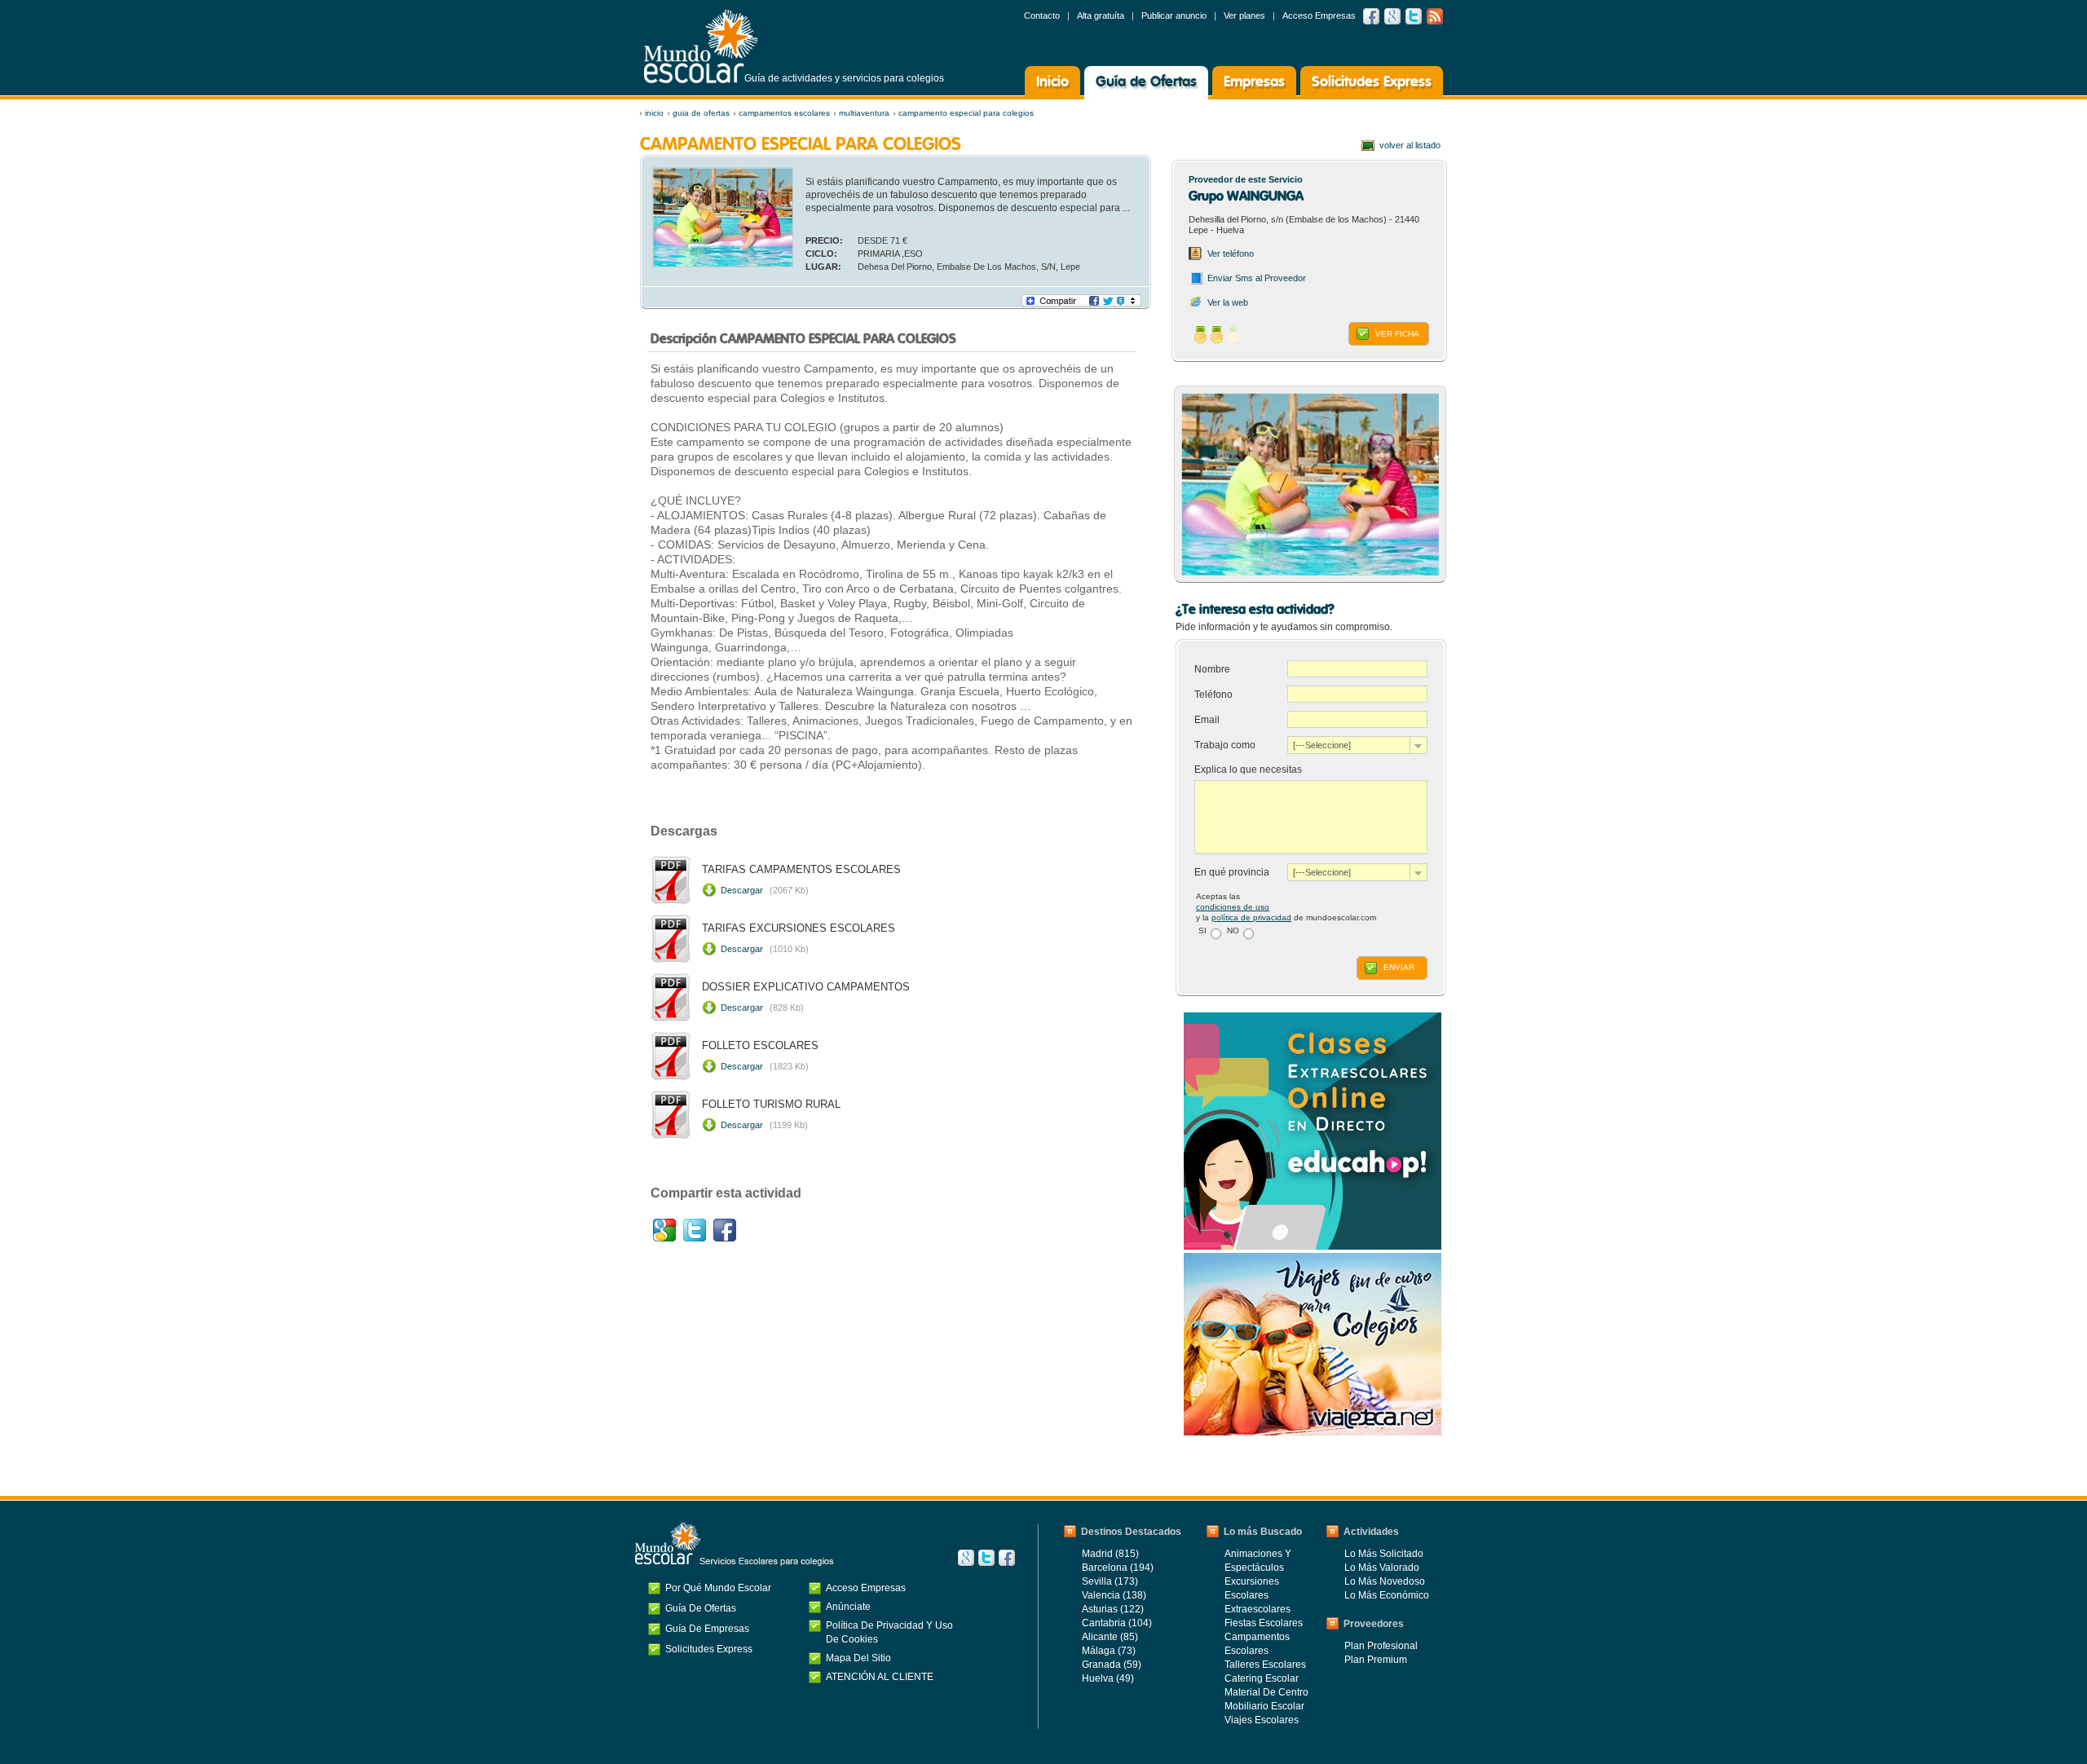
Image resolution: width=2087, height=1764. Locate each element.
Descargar (765, 890)
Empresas (1254, 82)
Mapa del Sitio (858, 1658)
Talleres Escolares (1265, 1665)
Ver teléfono (1231, 254)
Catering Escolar (1262, 1678)
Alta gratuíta (1101, 15)
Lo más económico (1387, 1595)
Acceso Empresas (1319, 15)
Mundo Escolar (701, 46)
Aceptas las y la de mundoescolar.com (1286, 907)
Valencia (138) (1114, 1595)
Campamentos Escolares (784, 113)
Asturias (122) (1113, 1609)
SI (1202, 931)
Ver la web (1228, 302)
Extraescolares (1257, 1609)
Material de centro (1266, 1692)
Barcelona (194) (1118, 1568)
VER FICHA (1397, 334)
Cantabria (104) (1117, 1623)
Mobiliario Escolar (1264, 1706)
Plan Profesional (1381, 1646)
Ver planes (1244, 15)
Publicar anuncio (1174, 15)
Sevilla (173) (1110, 1581)
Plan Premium (1376, 1660)
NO (1233, 931)
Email (1208, 720)
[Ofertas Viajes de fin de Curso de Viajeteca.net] (1313, 1432)
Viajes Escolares (1262, 1720)
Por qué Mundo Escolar (718, 1588)
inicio (654, 113)
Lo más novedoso (1385, 1581)
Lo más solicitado (1384, 1554)
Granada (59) (1112, 1665)
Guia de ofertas (701, 113)
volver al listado (1410, 145)
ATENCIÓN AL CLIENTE (880, 1677)
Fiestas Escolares (1264, 1623)
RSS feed (1435, 16)
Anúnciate (848, 1607)
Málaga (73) (1109, 1651)
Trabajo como (1225, 745)
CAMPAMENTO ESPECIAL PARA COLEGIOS (966, 113)
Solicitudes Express (1372, 82)
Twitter (1414, 16)
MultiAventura (864, 113)
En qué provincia (1232, 872)
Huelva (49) (1108, 1678)
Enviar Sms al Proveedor (1257, 278)
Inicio (1052, 82)
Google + (1392, 16)
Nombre (1213, 669)
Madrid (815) (1110, 1554)
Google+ (664, 1230)
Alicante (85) (1110, 1637)
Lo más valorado (1382, 1568)
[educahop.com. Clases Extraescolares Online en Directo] (1313, 1246)
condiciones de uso (1233, 907)
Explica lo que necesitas (1248, 770)
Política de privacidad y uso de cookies (889, 1632)
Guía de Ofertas (1146, 82)
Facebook (1371, 16)
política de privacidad (1251, 917)
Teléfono (1215, 695)
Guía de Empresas (707, 1629)
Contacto (1042, 15)
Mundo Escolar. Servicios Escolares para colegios (735, 1544)
